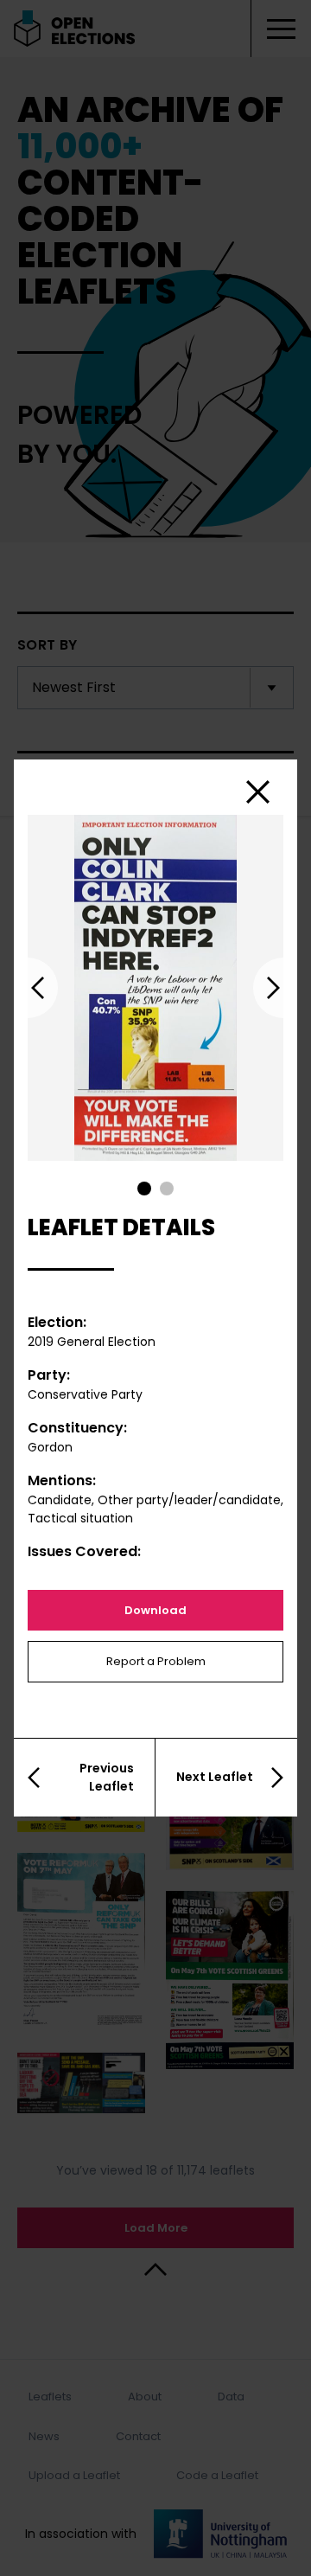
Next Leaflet (215, 1777)
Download (155, 1610)
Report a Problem (156, 1661)
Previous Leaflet (107, 1777)
